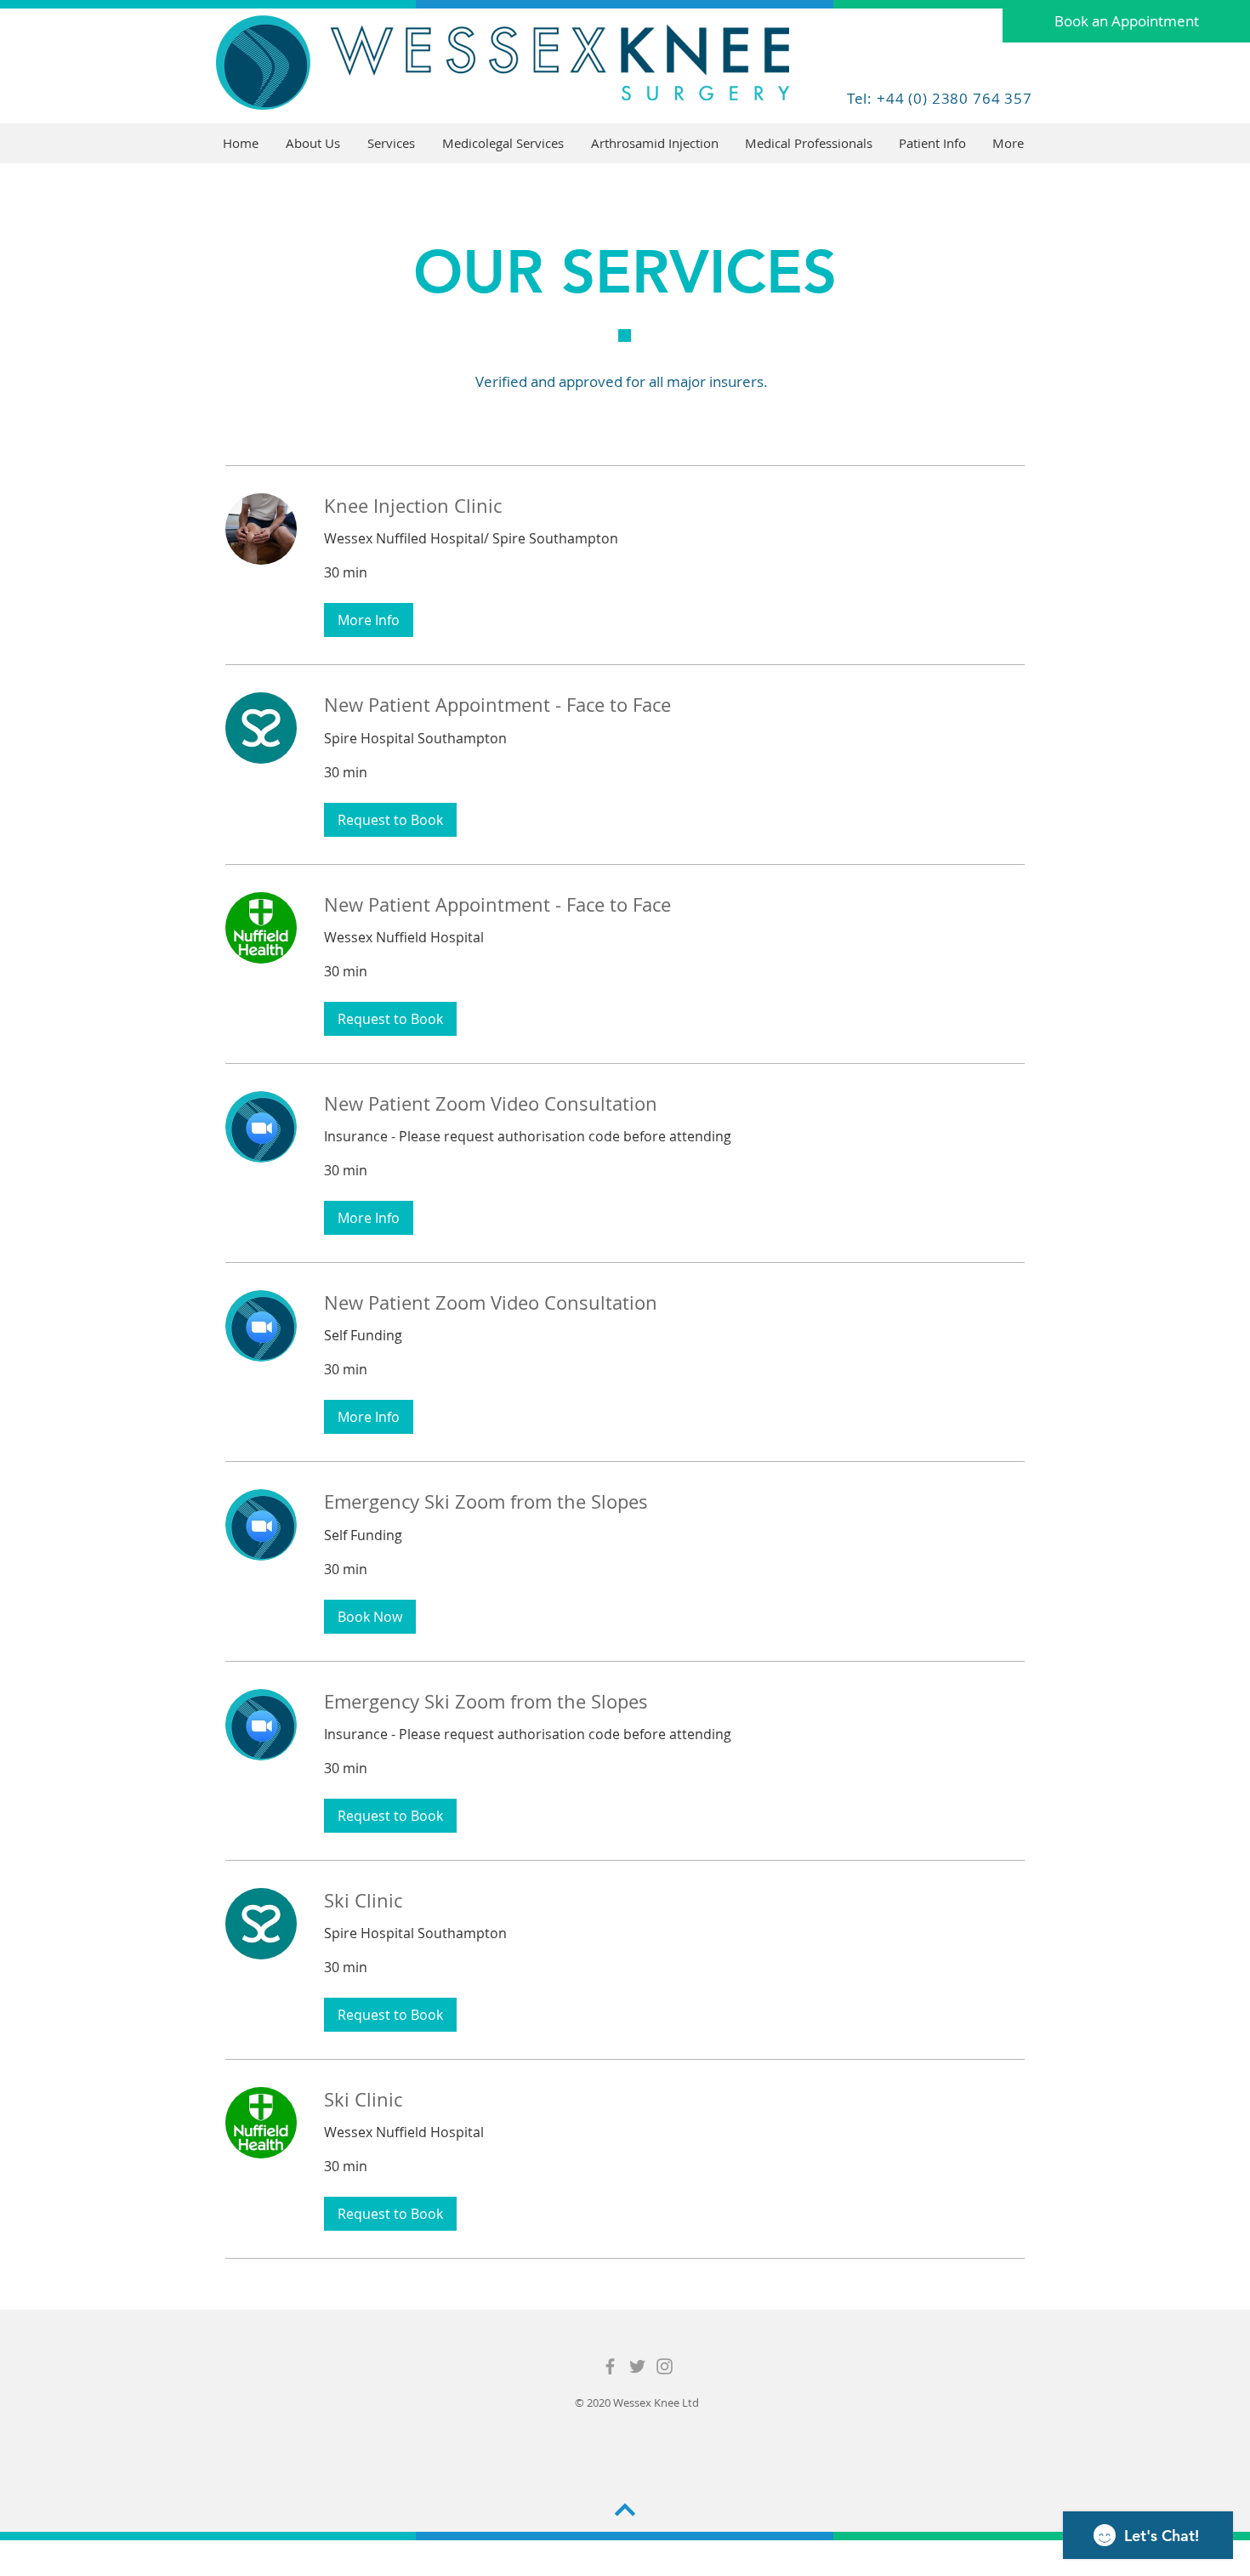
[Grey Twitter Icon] (637, 2366)
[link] (674, 506)
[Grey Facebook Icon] (610, 2366)
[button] (392, 143)
